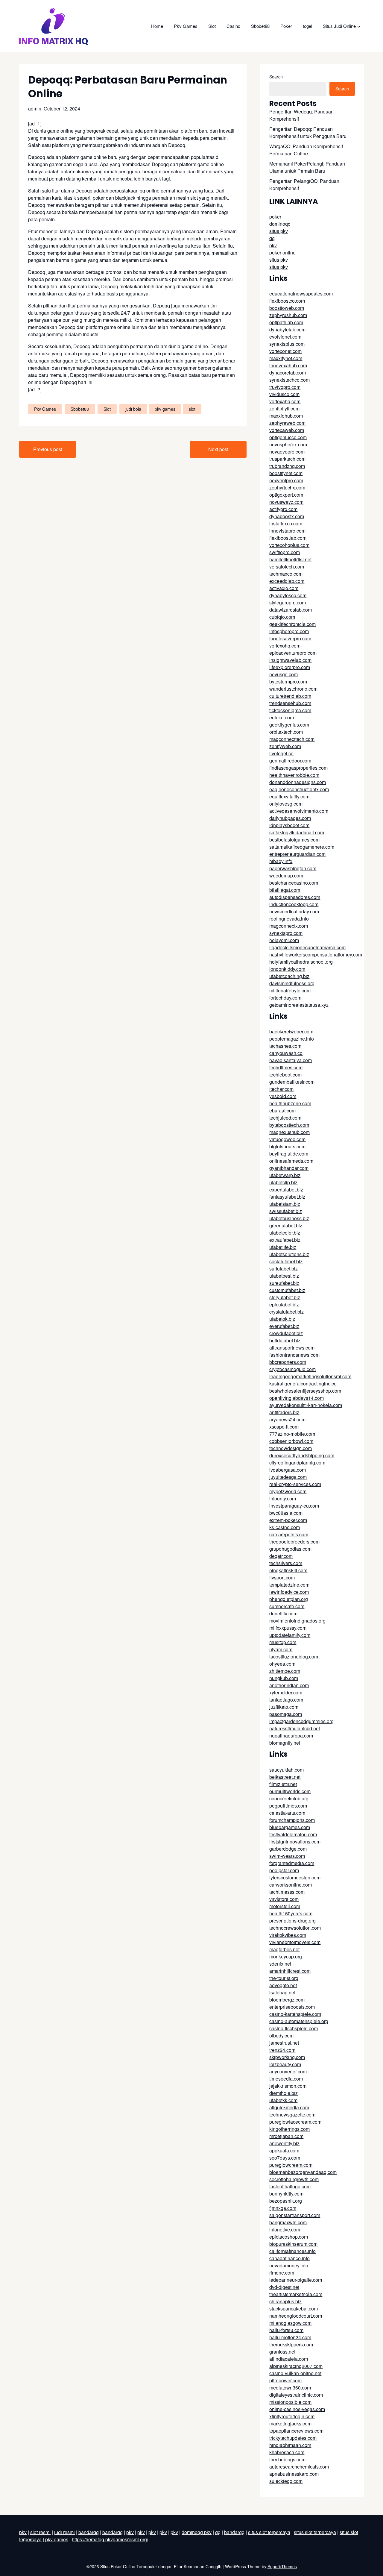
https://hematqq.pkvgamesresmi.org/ (110, 2539)
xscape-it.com (284, 1427)
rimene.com (282, 2273)
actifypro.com (283, 509)
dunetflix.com (283, 1613)
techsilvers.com (286, 1563)
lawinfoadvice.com (289, 1592)
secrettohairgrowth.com (294, 2179)
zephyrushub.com (288, 315)
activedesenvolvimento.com (299, 811)
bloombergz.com (287, 2000)
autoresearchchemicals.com (299, 2467)
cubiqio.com (282, 617)
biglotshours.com (287, 1146)
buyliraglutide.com (289, 1154)
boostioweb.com (287, 308)
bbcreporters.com (288, 1362)
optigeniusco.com (288, 437)
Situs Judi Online (339, 26)
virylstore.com (284, 1899)
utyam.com (281, 1649)
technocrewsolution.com (295, 1928)
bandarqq (89, 2532)
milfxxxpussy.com (288, 1628)
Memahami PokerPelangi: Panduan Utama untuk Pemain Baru (307, 167)
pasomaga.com (286, 1714)
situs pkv (279, 231)
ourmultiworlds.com (290, 1791)
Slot (212, 26)
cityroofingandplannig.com (297, 1463)
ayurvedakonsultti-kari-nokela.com (306, 1405)
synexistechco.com (289, 380)
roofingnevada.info (289, 919)
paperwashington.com (293, 868)
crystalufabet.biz (287, 1312)
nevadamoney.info (289, 2265)
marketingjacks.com (290, 2423)
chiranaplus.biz (285, 2301)
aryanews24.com (287, 1419)
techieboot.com (285, 1075)
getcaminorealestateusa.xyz (299, 1005)
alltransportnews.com (292, 1348)
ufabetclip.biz (283, 1182)
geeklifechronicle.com (292, 624)
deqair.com (281, 1556)
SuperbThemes (282, 2566)
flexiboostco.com (287, 301)
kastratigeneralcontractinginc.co (303, 1383)
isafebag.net (282, 1992)
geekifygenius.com (289, 725)
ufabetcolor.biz (285, 1233)
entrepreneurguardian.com (297, 854)
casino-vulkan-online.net (295, 2373)
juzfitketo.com (284, 1707)
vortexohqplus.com (289, 545)
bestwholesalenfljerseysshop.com (305, 1391)
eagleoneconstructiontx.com (299, 789)
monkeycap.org (286, 1956)
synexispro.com (286, 933)
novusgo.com (284, 674)
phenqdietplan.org (289, 1599)
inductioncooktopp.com (294, 904)
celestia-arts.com (287, 1813)
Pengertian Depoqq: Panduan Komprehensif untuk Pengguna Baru (308, 132)
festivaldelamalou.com (293, 1834)
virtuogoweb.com (287, 1139)
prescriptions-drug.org (292, 1921)
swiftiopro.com (285, 552)
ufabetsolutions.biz (289, 1254)
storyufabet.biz (285, 1297)
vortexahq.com (285, 401)
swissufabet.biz (286, 1211)
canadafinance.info (289, 2258)
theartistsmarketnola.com (296, 2294)
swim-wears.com (287, 1856)
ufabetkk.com (283, 2100)
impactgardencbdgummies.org (301, 1721)
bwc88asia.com (286, 1513)
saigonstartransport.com (295, 2215)
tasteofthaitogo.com (290, 2186)
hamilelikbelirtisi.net (290, 559)
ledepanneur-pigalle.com (296, 2280)
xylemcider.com (286, 1692)
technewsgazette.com (292, 2115)
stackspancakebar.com (294, 2309)
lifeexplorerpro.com (290, 667)
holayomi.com (284, 940)
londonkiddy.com (287, 969)
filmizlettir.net (283, 1784)
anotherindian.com (289, 1685)
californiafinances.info (292, 2251)
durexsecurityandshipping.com (302, 1455)
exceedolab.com (287, 581)
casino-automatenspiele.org (299, 2021)
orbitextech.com (286, 732)
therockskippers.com (291, 2344)
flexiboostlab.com (288, 538)
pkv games (165, 409)
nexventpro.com (286, 480)
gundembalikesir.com (292, 1082)
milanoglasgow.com (290, 2323)
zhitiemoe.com (285, 1671)
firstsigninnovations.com (295, 1842)
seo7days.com (285, 2158)
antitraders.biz (284, 1412)
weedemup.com (286, 875)
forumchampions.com (292, 1820)
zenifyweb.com (285, 746)
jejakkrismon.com (288, 2086)
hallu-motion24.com (290, 2337)
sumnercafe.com (287, 1606)
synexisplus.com (287, 344)
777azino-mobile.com (292, 1434)
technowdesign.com (291, 1448)
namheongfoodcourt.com (296, 2316)
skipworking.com (287, 2057)
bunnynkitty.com (286, 2194)
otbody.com (281, 2036)
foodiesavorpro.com (290, 638)
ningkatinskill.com (288, 1570)
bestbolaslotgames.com (294, 840)
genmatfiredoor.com (290, 761)
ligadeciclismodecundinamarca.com (307, 947)
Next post (218, 449)
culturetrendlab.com (290, 696)
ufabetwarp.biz (285, 1175)
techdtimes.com (286, 1067)
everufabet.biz (284, 1326)
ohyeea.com (282, 1664)
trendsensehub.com (290, 703)
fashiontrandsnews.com (294, 1355)
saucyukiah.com (287, 1770)
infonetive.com (285, 2229)
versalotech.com (287, 567)
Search (276, 77)
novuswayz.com (286, 502)
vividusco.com (284, 394)
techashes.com (285, 1046)
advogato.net (283, 1985)
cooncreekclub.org (289, 1798)
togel (307, 26)
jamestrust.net (284, 2043)
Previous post (48, 449)
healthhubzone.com (290, 1103)
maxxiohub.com (286, 416)
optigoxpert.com (286, 495)
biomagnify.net (285, 1743)
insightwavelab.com (290, 660)
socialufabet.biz (286, 1261)
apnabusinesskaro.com (294, 2474)
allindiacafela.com (289, 2359)
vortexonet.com (285, 351)
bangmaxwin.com (288, 2222)
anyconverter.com (288, 2071)
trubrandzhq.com (287, 466)
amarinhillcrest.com (290, 1971)
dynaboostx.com (287, 516)
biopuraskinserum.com (293, 2244)
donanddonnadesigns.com (298, 782)
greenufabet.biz (286, 1225)
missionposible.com (290, 2402)
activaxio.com (284, 588)
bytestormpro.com (288, 681)
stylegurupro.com (288, 602)
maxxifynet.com (286, 358)
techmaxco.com (286, 574)
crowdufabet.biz (286, 1333)
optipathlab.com (286, 322)
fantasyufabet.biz (287, 1197)
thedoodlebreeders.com (294, 1542)
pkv (273, 245)
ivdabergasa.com (288, 1470)
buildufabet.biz (285, 1340)
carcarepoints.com (289, 1534)
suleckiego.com (286, 2481)
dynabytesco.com (288, 595)
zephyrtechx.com (287, 488)
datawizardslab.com (291, 610)
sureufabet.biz (284, 1283)
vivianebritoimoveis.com (295, 1942)
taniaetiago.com (286, 1700)
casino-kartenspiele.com (295, 2014)
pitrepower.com (285, 2380)
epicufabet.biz (284, 1304)
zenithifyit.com (284, 408)
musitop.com (283, 1642)
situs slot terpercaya (269, 2532)
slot (192, 409)
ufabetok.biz (282, 1319)
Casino (233, 26)
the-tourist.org (284, 1978)
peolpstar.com (284, 1870)
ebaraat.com (282, 1110)
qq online (150, 191)
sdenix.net (280, 1964)
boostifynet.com (286, 473)
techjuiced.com (285, 1118)
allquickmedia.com (289, 2107)
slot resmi (40, 2532)
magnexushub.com (289, 1132)
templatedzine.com (289, 1585)
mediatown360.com (290, 2388)
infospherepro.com (289, 631)
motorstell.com (285, 1906)
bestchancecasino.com (294, 883)
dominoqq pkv (197, 2532)
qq (272, 238)
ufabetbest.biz (284, 1276)
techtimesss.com (287, 1892)
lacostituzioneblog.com (294, 1657)
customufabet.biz (287, 1290)
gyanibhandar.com (289, 1168)
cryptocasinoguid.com (292, 1369)
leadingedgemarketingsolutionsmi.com (310, 1376)
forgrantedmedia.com (292, 1863)
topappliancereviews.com (296, 2431)
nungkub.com (284, 1678)
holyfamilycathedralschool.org (301, 962)
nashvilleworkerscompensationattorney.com (316, 955)
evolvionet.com (285, 337)
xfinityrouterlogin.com (292, 2416)
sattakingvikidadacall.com (297, 832)
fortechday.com (285, 998)
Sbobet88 (260, 26)
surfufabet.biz (284, 1269)
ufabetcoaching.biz (289, 976)
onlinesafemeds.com (291, 1161)
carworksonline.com (291, 1885)
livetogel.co (281, 753)
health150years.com (291, 1913)
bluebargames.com (290, 1827)
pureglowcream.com (291, 2165)
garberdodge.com (288, 1849)
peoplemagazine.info (292, 1039)
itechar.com (281, 1089)
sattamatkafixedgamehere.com (302, 847)
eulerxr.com (282, 717)
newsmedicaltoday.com (294, 911)
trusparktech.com (287, 459)
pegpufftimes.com (288, 1806)
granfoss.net (282, 2352)
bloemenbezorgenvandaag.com (303, 2172)
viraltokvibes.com (288, 1935)
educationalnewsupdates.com (301, 294)
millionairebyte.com (290, 990)
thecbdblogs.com (287, 2459)
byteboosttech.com (289, 1125)
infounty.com (283, 1498)
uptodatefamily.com (290, 1635)
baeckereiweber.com (291, 1031)
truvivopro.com (285, 387)
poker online (282, 253)
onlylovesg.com (286, 804)
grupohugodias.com (290, 1549)
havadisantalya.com (291, 1060)
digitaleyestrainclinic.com (296, 2395)
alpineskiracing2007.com (296, 2366)
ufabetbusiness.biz (289, 1218)
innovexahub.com (288, 365)
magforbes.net (284, 1949)
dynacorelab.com (288, 373)
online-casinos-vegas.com (297, 2409)
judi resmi (64, 2532)
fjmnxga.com (283, 2208)
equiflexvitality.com (289, 796)
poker (275, 217)
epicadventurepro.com (293, 653)
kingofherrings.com (289, 2129)
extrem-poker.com (288, 1520)
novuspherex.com (288, 444)
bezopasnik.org (286, 2201)
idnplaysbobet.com (289, 825)
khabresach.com (287, 2452)
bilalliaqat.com (285, 890)
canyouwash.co (286, 1053)
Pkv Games (186, 26)
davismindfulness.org (292, 983)
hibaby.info (281, 861)
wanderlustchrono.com (293, 689)
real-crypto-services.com (295, 1484)
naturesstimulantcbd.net (295, 1728)
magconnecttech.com (292, 739)
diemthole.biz (284, 2093)
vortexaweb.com (287, 430)
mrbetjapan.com (286, 2136)
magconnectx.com (289, 926)
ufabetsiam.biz (285, 1204)
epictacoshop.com (289, 2237)
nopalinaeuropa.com (291, 1736)
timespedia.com (286, 2079)
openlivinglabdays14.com (297, 1398)
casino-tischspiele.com (294, 2028)
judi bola (133, 409)
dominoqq (280, 224)
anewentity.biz (284, 2143)
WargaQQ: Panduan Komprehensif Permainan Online (306, 150)
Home (157, 26)
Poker (286, 26)
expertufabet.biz (286, 1190)
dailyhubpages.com (290, 818)
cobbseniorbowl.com (291, 1441)
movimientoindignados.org (297, 1621)
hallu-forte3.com (286, 2330)
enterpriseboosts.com (292, 2007)
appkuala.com (284, 2150)
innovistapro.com (287, 531)
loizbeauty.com (285, 2064)
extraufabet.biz (285, 1240)
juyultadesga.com (288, 1477)
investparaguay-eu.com (294, 1506)
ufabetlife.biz (283, 1247)
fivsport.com (282, 1577)
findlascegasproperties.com (298, 768)
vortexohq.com (285, 646)
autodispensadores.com (295, 897)
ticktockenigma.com (290, 710)
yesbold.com (283, 1096)
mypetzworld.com (288, 1491)
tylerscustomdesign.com (295, 1877)
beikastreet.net (285, 1777)
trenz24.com (282, 2050)
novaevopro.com (287, 452)
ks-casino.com (285, 1527)
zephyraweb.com (287, 423)
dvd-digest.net (284, 2287)
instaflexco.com (286, 523)
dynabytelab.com (287, 329)
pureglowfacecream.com (295, 2122)
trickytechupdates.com (293, 2438)
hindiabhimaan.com (290, 2445)
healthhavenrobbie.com (294, 775)
